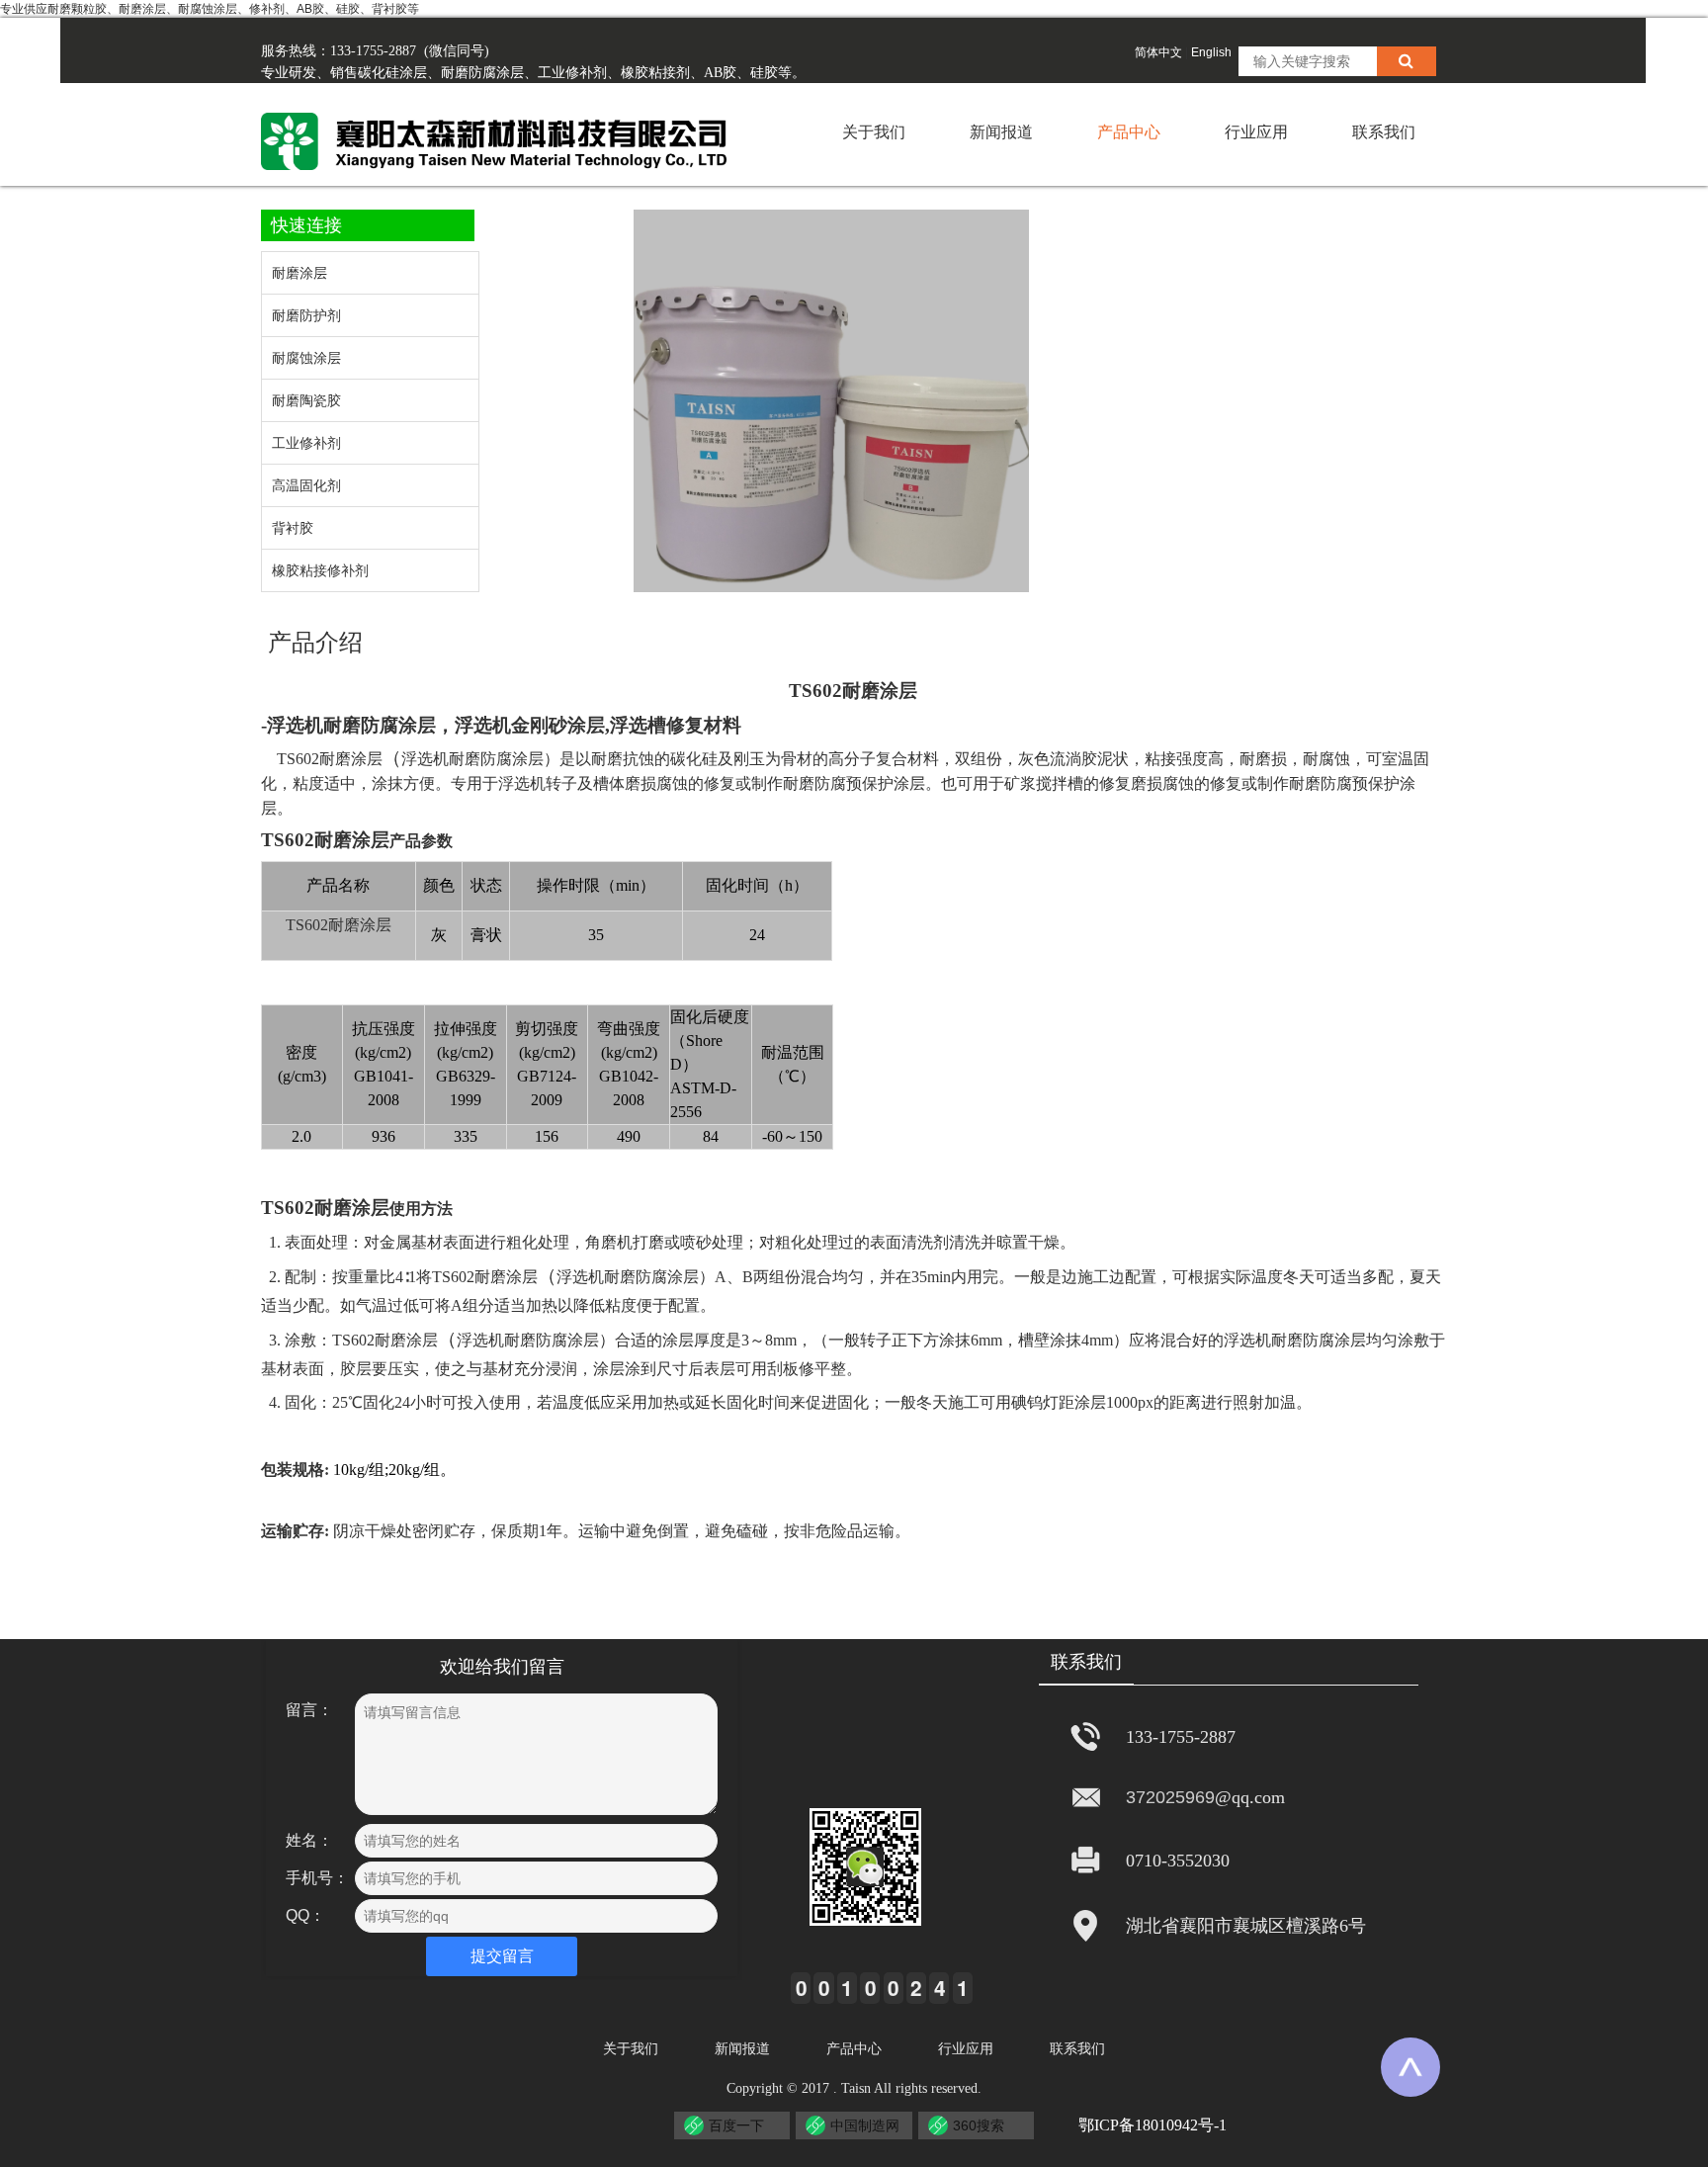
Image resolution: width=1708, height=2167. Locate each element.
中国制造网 (865, 2125)
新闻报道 (1001, 132)
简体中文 (1158, 52)
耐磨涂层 (880, 691)
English (1211, 52)
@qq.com (1250, 1797)
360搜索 (979, 2125)
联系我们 (1384, 132)
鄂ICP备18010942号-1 (1153, 2125)
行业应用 (1256, 132)
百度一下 (736, 2125)
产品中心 (1129, 132)
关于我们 (874, 132)
